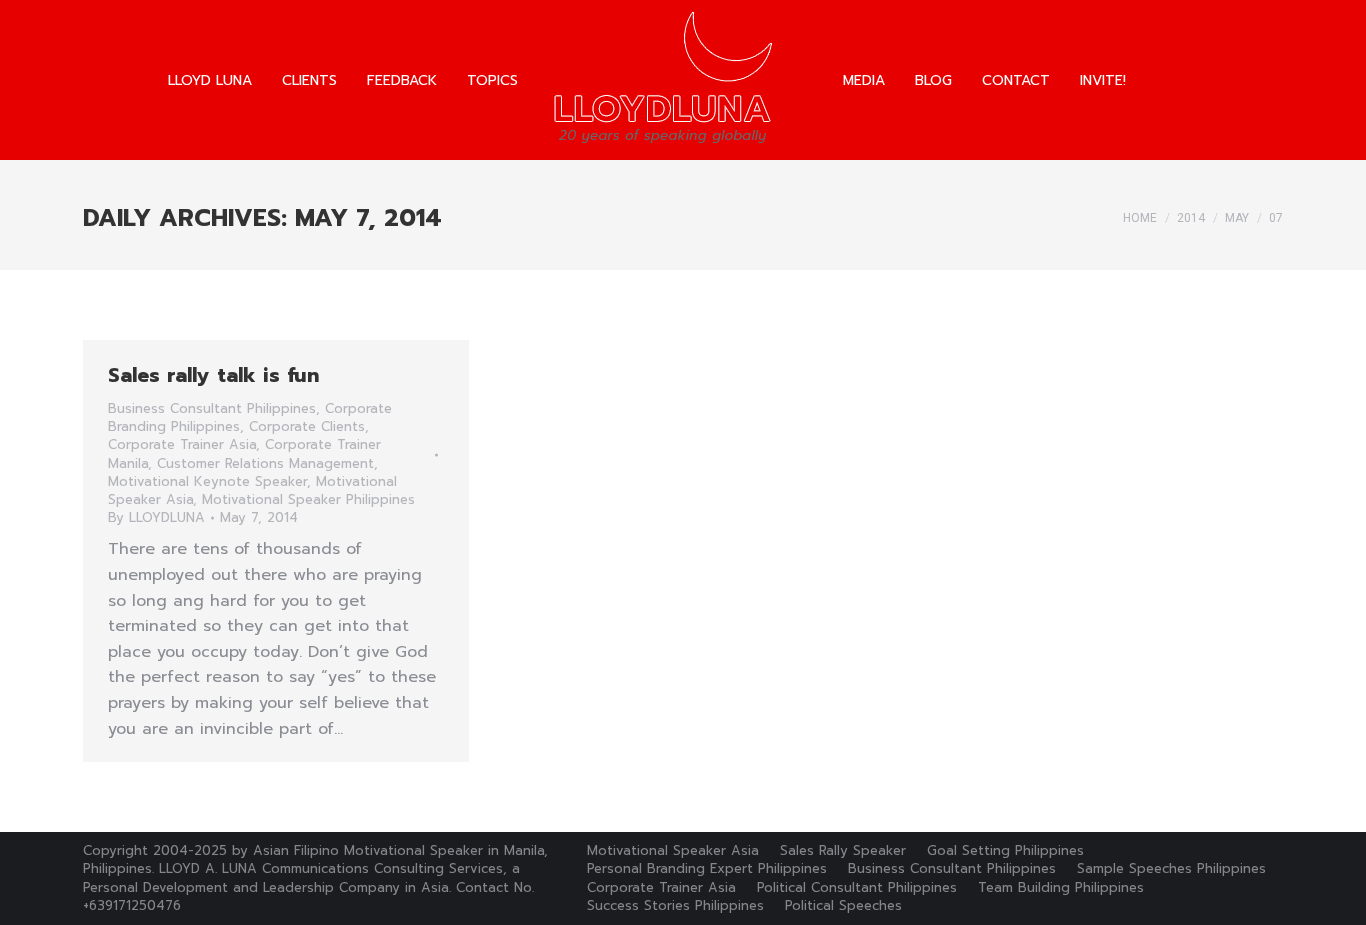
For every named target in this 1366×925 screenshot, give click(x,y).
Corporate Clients (307, 426)
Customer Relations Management (265, 463)
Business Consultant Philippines (212, 408)
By (156, 518)
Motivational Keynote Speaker (207, 481)
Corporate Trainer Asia (182, 444)
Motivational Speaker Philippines (308, 499)
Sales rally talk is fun (213, 375)
